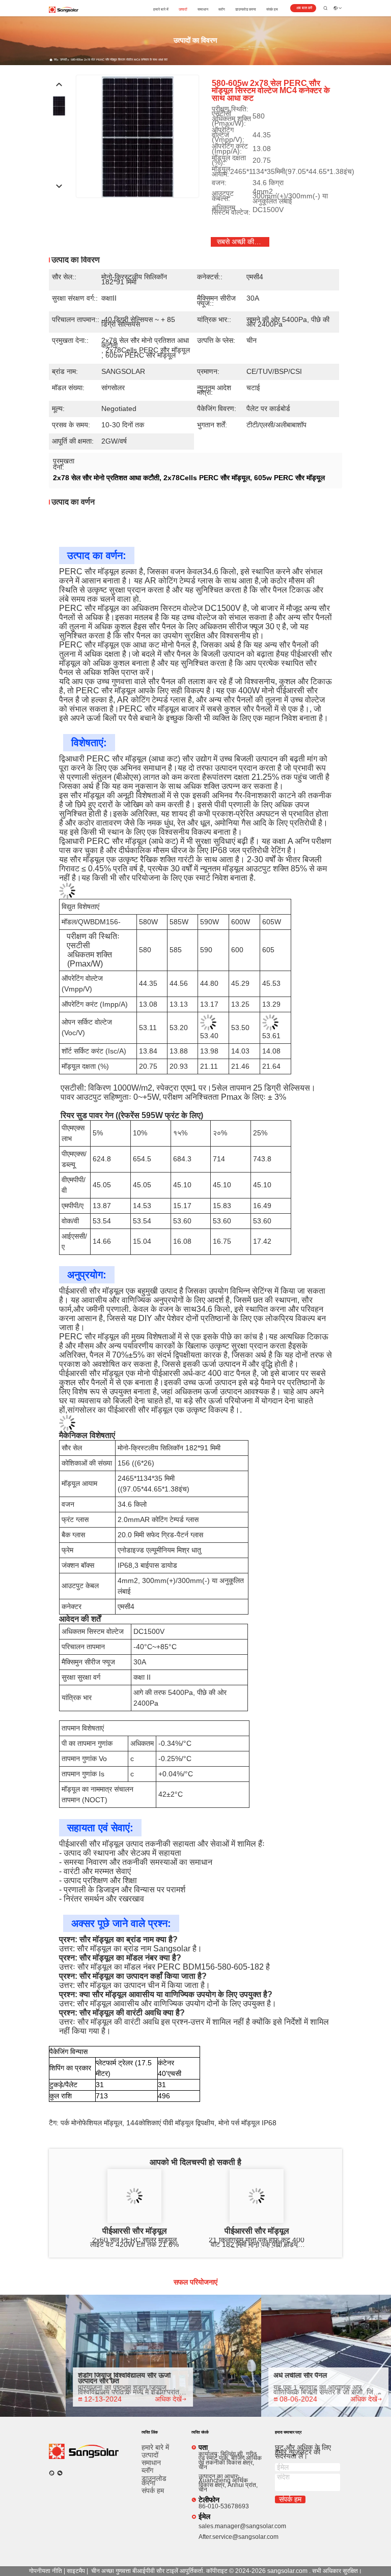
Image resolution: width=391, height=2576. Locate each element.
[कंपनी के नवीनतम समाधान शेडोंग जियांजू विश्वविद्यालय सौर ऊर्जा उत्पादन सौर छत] (144, 2356)
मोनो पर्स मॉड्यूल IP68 (247, 2123)
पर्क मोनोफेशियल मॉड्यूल (91, 2123)
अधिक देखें (148, 2399)
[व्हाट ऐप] (52, 2473)
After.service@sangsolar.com (239, 2537)
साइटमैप (76, 2571)
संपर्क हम (272, 9)
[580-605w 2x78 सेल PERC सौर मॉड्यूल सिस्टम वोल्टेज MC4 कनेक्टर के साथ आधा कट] (137, 136)
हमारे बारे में (161, 9)
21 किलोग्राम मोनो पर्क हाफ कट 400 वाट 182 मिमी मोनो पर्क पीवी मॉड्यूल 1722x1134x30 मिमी (257, 2243)
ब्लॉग (222, 9)
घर (55, 60)
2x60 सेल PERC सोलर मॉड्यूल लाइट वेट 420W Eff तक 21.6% (134, 2243)
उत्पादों (183, 9)
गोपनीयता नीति (46, 2571)
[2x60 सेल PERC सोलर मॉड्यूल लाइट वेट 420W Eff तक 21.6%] (134, 2196)
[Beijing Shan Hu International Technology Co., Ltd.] (64, 9)
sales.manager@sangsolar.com (242, 2526)
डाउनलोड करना (246, 9)
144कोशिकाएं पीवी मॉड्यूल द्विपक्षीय (170, 2123)
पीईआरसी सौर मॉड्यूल (135, 2231)
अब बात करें (304, 8)
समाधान (203, 9)
